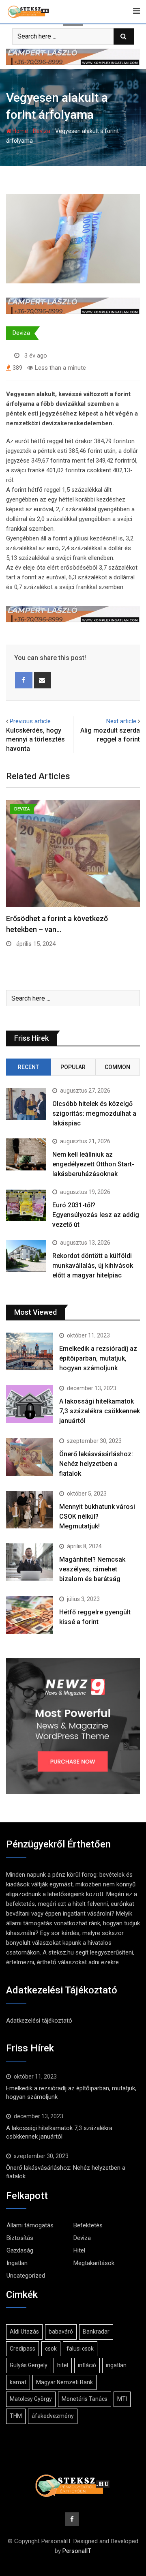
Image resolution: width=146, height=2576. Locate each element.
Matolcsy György (31, 2399)
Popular (73, 1067)
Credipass (23, 2349)
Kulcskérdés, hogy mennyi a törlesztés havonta (35, 739)
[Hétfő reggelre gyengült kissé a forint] (30, 1615)
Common (117, 1067)
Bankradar (96, 2332)
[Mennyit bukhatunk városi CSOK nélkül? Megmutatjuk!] (30, 1509)
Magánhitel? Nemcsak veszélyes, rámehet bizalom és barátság (92, 1569)
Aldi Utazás (24, 2332)
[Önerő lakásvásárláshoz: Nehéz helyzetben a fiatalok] (30, 1457)
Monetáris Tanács (85, 2399)
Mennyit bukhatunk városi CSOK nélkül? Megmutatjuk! (97, 1516)
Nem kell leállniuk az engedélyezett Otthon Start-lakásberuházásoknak (93, 1164)
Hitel (79, 2250)
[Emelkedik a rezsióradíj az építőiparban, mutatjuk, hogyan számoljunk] (30, 1351)
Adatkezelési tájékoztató (39, 2021)
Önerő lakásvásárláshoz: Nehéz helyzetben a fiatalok (96, 1464)
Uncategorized (26, 2276)
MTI (122, 2399)
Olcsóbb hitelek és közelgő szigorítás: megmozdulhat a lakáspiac (94, 1113)
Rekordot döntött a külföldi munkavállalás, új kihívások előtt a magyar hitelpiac (93, 1265)
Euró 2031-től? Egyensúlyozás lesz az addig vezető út (96, 1215)
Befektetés (88, 2225)
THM (16, 2416)
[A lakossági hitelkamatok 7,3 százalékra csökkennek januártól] (30, 1404)
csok (51, 2349)
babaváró (61, 2332)
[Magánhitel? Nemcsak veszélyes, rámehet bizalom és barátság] (30, 1562)
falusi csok (80, 2349)
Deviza (42, 131)
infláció (87, 2365)
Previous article (30, 721)
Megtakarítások (94, 2263)
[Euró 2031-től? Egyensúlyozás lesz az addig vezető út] (26, 1205)
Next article (121, 721)
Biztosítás (20, 2238)
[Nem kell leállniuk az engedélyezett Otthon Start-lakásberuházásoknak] (26, 1154)
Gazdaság (20, 2250)
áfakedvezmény (53, 2416)
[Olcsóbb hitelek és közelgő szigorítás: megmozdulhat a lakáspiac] (26, 1104)
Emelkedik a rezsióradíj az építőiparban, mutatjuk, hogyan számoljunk (98, 1358)
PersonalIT (77, 2551)
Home (20, 131)
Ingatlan (17, 2263)
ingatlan (116, 2365)
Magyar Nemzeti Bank (64, 2382)
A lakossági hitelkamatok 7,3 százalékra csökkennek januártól (100, 1411)
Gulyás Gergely (29, 2365)
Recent (28, 1067)
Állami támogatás (30, 2225)
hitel (63, 2365)
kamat (18, 2382)
